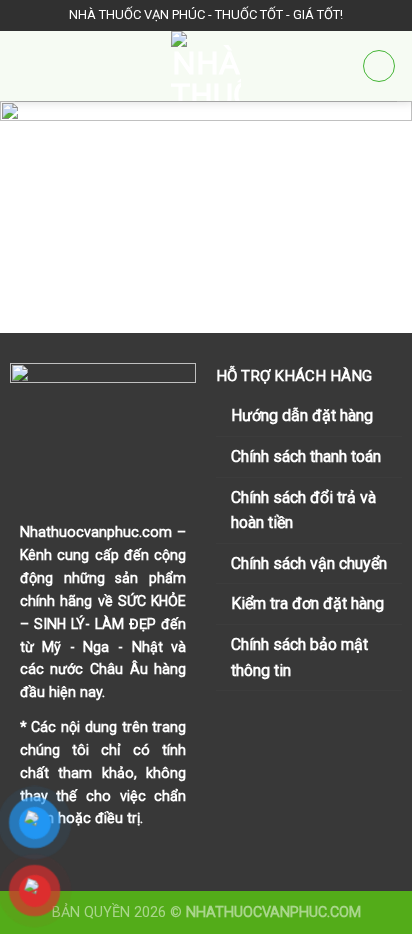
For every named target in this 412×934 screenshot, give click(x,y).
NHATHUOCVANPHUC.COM (273, 912)
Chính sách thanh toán (306, 456)
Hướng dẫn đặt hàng (302, 415)
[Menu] (27, 65)
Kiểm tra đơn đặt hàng (307, 603)
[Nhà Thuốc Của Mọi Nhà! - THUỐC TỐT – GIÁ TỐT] (206, 66)
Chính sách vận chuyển (309, 563)
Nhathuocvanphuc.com (96, 532)
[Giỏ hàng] (379, 66)
